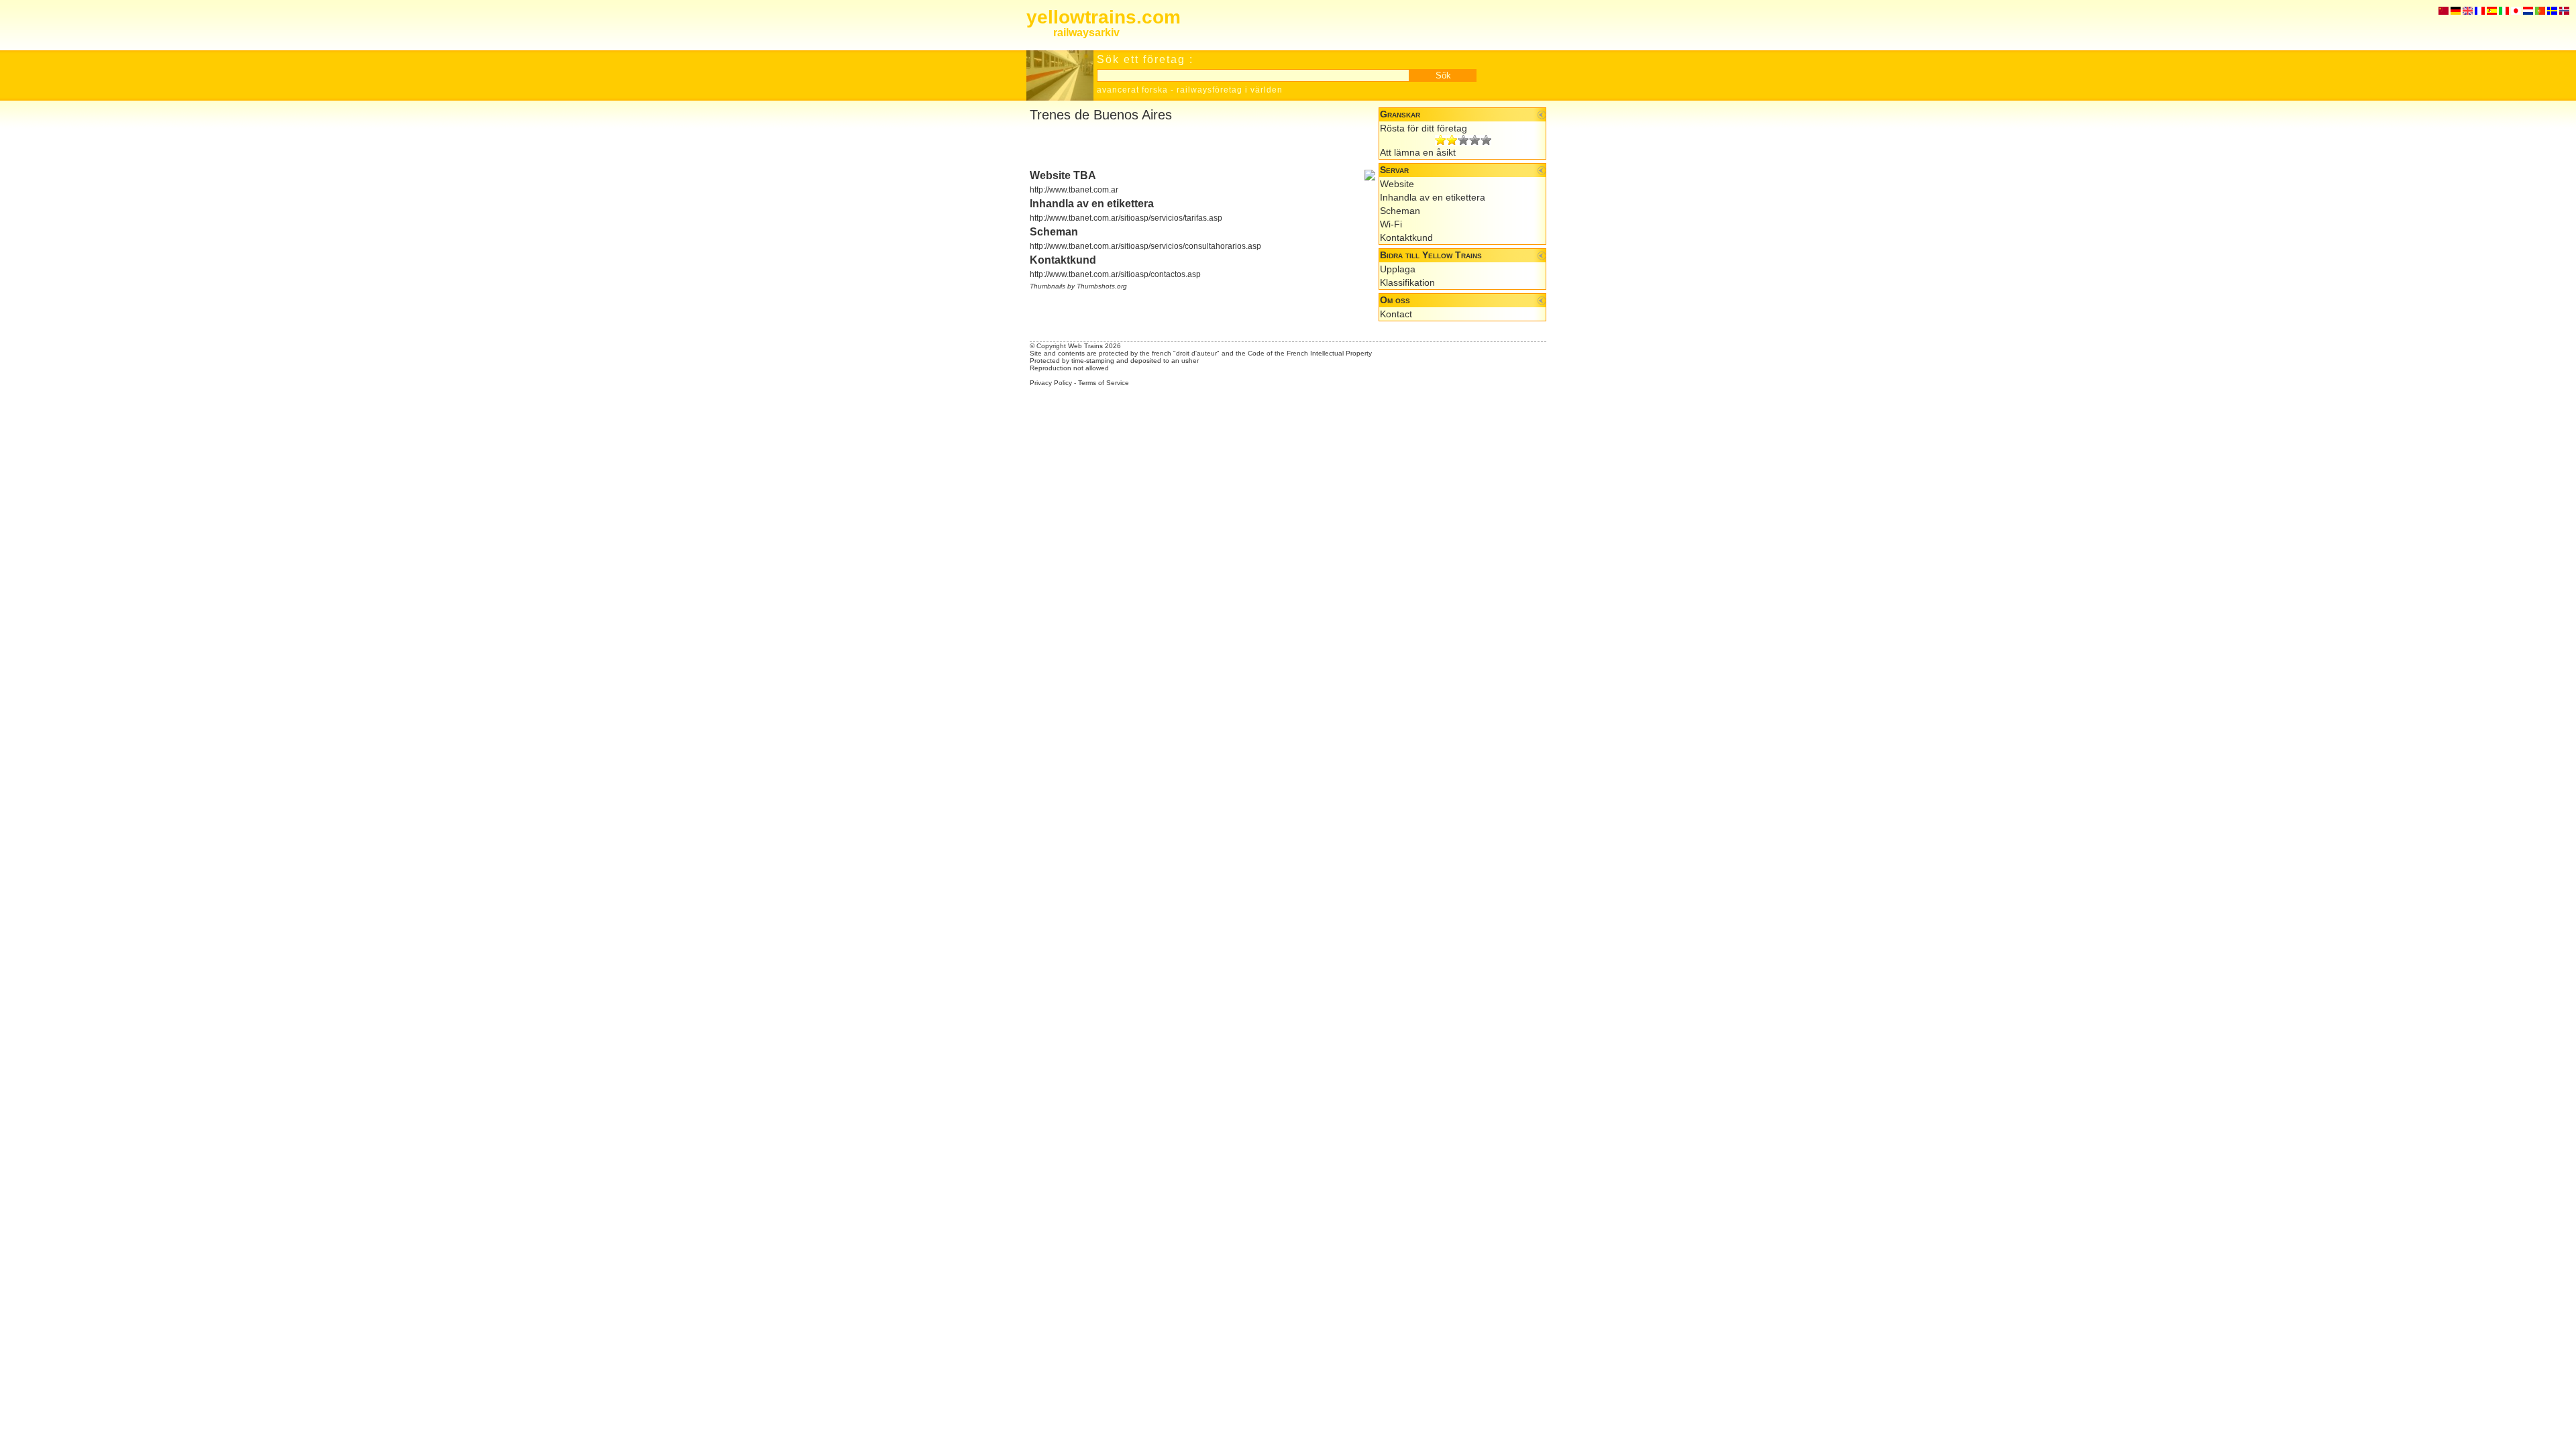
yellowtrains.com (1104, 17)
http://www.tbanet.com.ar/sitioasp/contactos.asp (1115, 274)
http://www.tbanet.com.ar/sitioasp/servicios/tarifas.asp (1126, 218)
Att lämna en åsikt (1418, 152)
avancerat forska (1132, 90)
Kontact (1396, 314)
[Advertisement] (1187, 146)
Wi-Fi (1391, 224)
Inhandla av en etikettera (1433, 197)
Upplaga (1398, 269)
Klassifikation (1407, 282)
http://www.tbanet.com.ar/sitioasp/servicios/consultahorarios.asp (1145, 246)
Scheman (1400, 211)
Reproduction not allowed (1069, 368)
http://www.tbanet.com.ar (1074, 190)
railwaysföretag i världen (1230, 90)
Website (1397, 184)
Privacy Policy (1051, 383)
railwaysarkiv (1086, 33)
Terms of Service (1104, 383)
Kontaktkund (1406, 237)
